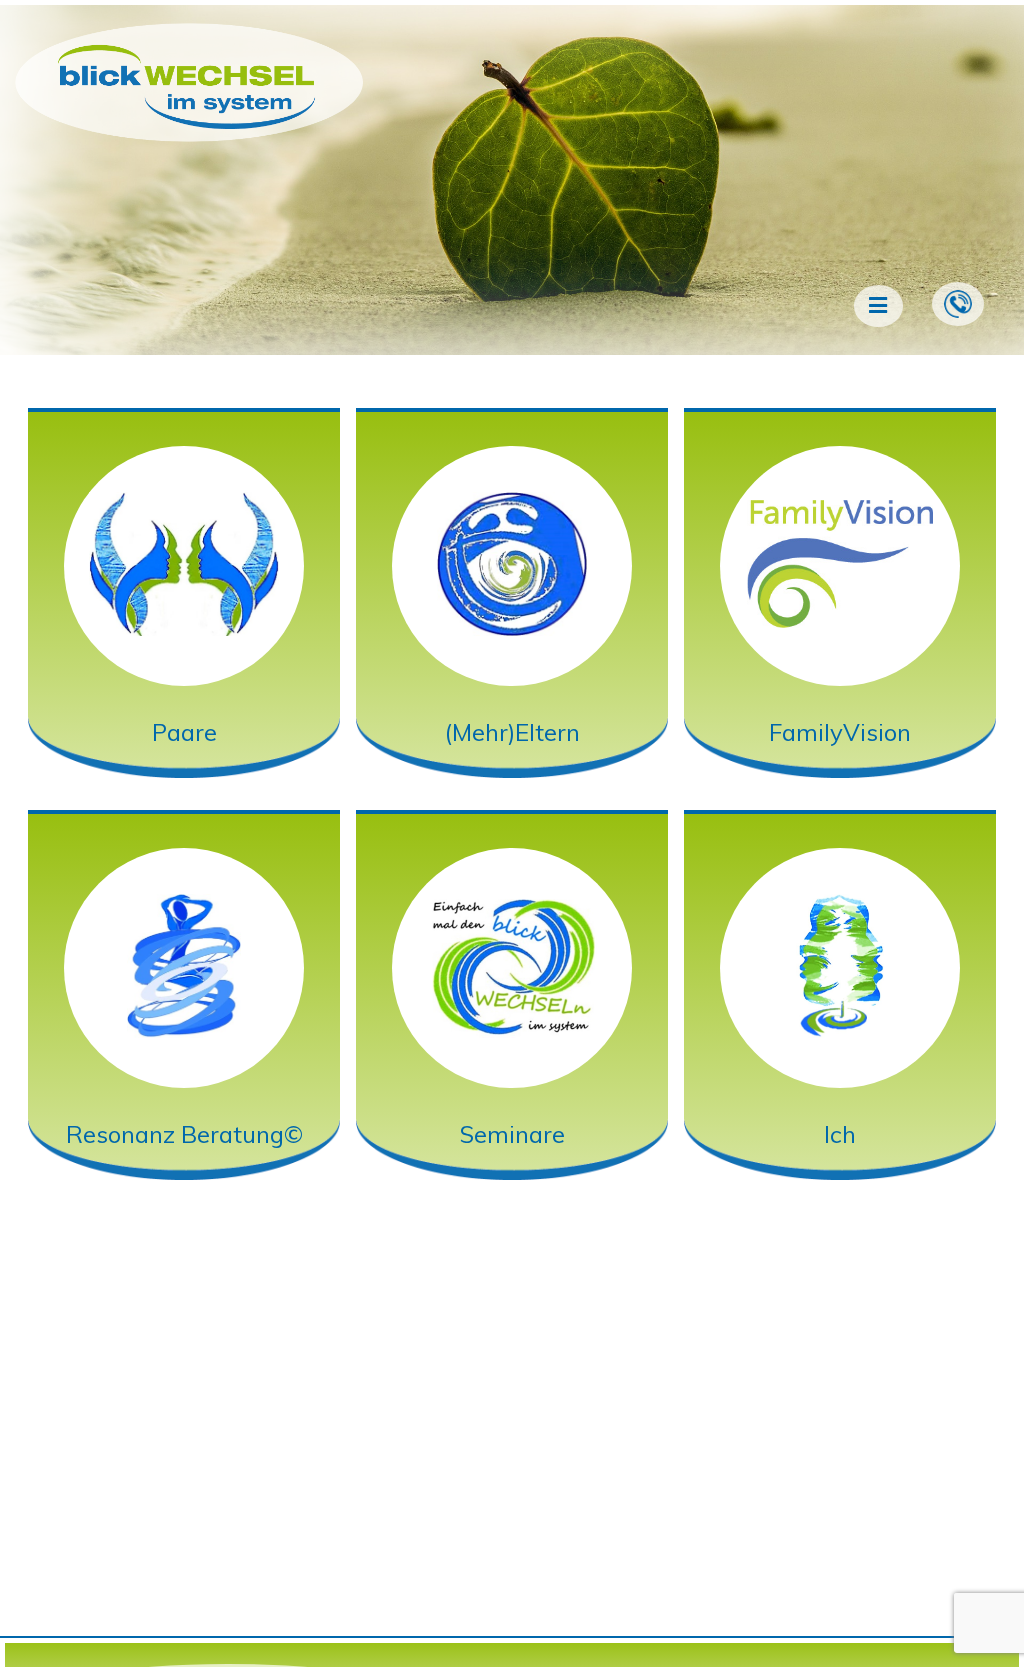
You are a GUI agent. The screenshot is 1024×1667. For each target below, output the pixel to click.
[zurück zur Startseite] (188, 124)
